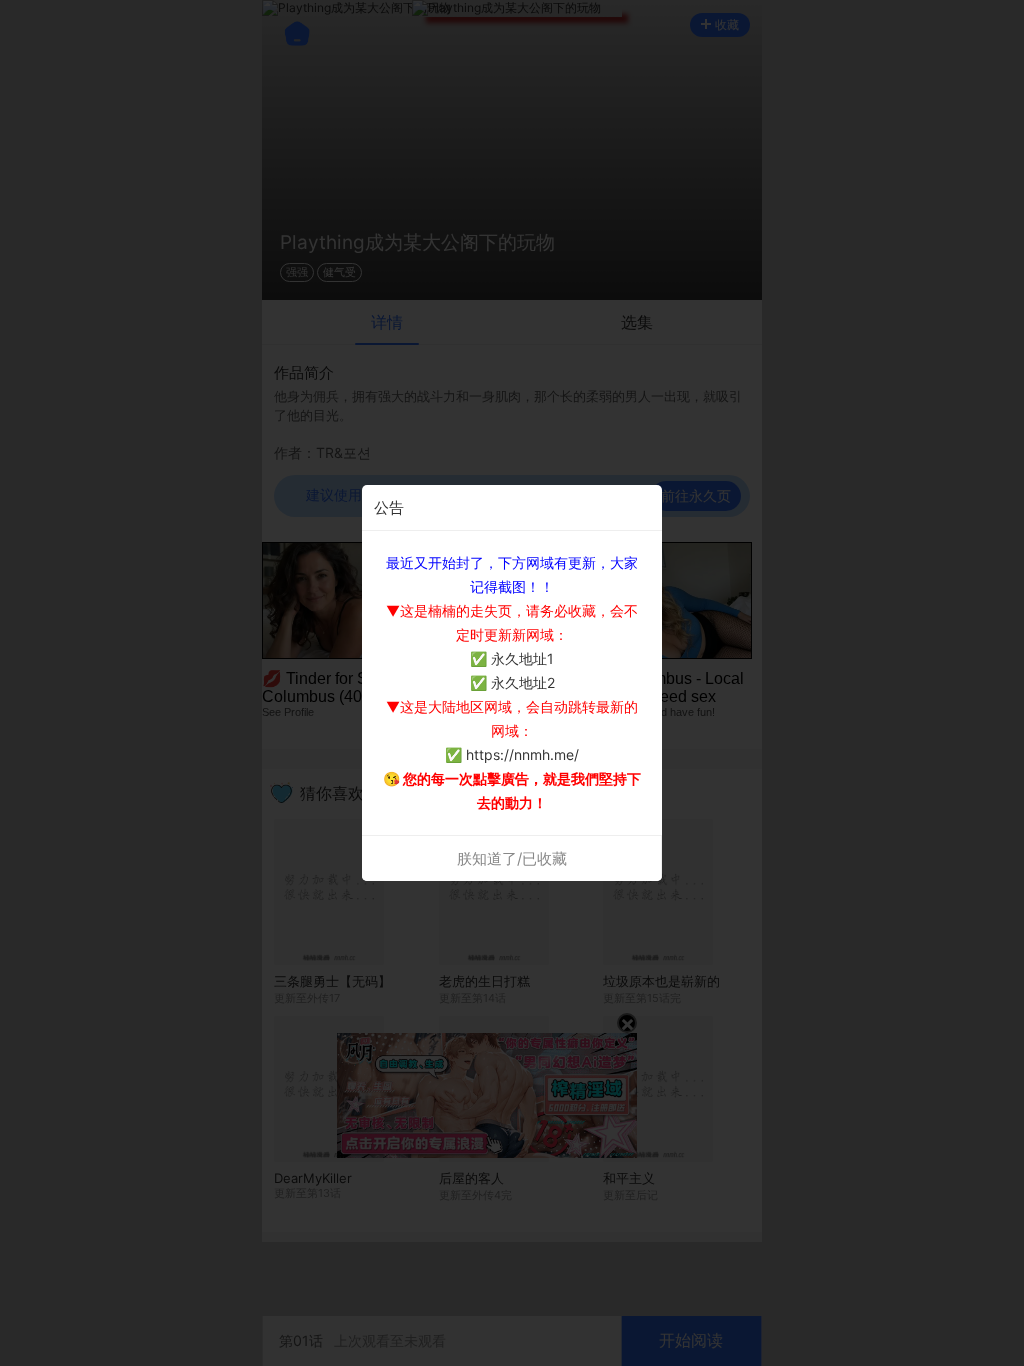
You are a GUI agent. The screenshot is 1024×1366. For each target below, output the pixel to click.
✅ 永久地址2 (512, 682)
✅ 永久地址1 (512, 658)
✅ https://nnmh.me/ (512, 754)
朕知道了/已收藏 (512, 858)
